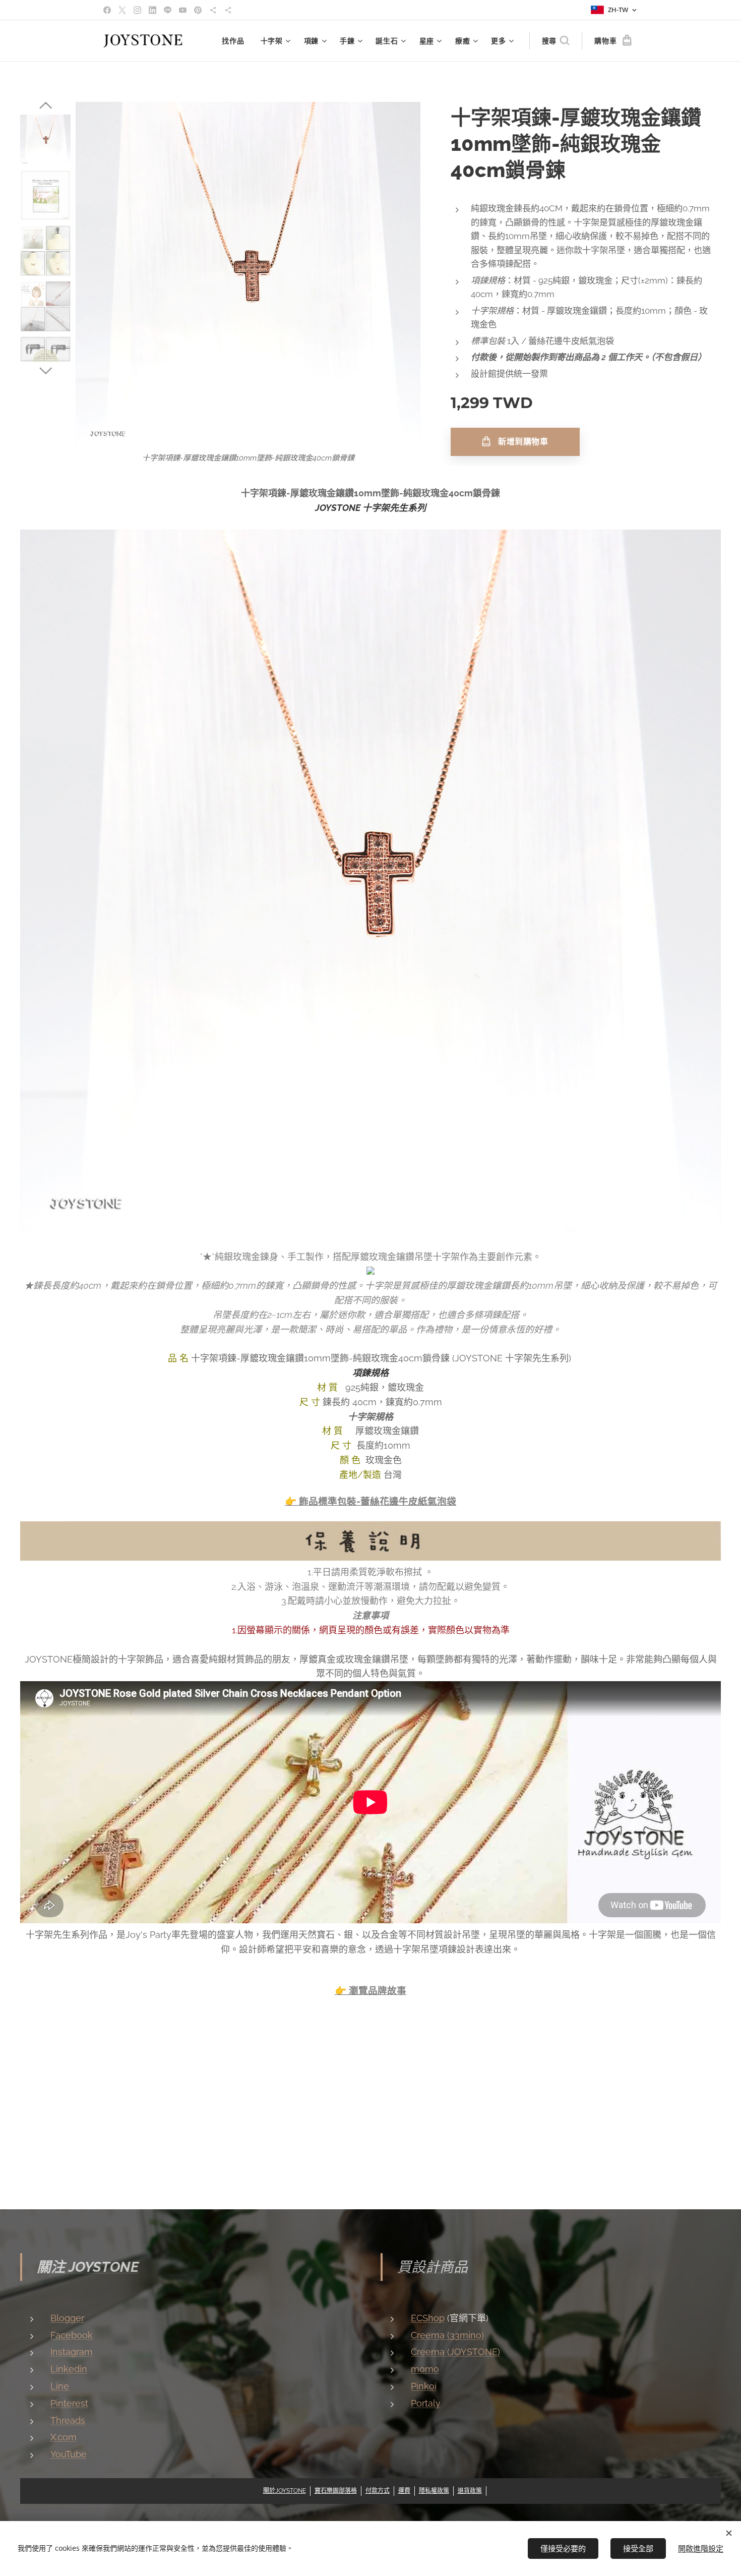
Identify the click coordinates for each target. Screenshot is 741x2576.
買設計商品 (433, 2267)
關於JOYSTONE (285, 2491)
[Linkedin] (152, 10)
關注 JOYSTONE (88, 2267)
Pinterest (69, 2403)
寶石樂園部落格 (336, 2491)
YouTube (69, 2454)
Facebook (72, 2335)
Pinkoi (424, 2386)
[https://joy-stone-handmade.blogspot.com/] (228, 10)
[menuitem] (236, 41)
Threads (68, 2420)
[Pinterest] (198, 10)
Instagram (72, 2352)
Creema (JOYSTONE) (455, 2352)
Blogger (67, 2318)
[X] (122, 10)
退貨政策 (470, 2491)
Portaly (426, 2403)
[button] (555, 41)
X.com (64, 2437)
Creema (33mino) (447, 2335)
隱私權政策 (434, 2491)
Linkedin (69, 2369)
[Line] (168, 10)
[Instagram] (137, 10)
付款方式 (378, 2491)
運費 (404, 2491)
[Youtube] (183, 10)
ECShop (428, 2318)
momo (425, 2369)
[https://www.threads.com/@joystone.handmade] (213, 10)
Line (60, 2386)
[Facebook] (107, 10)
